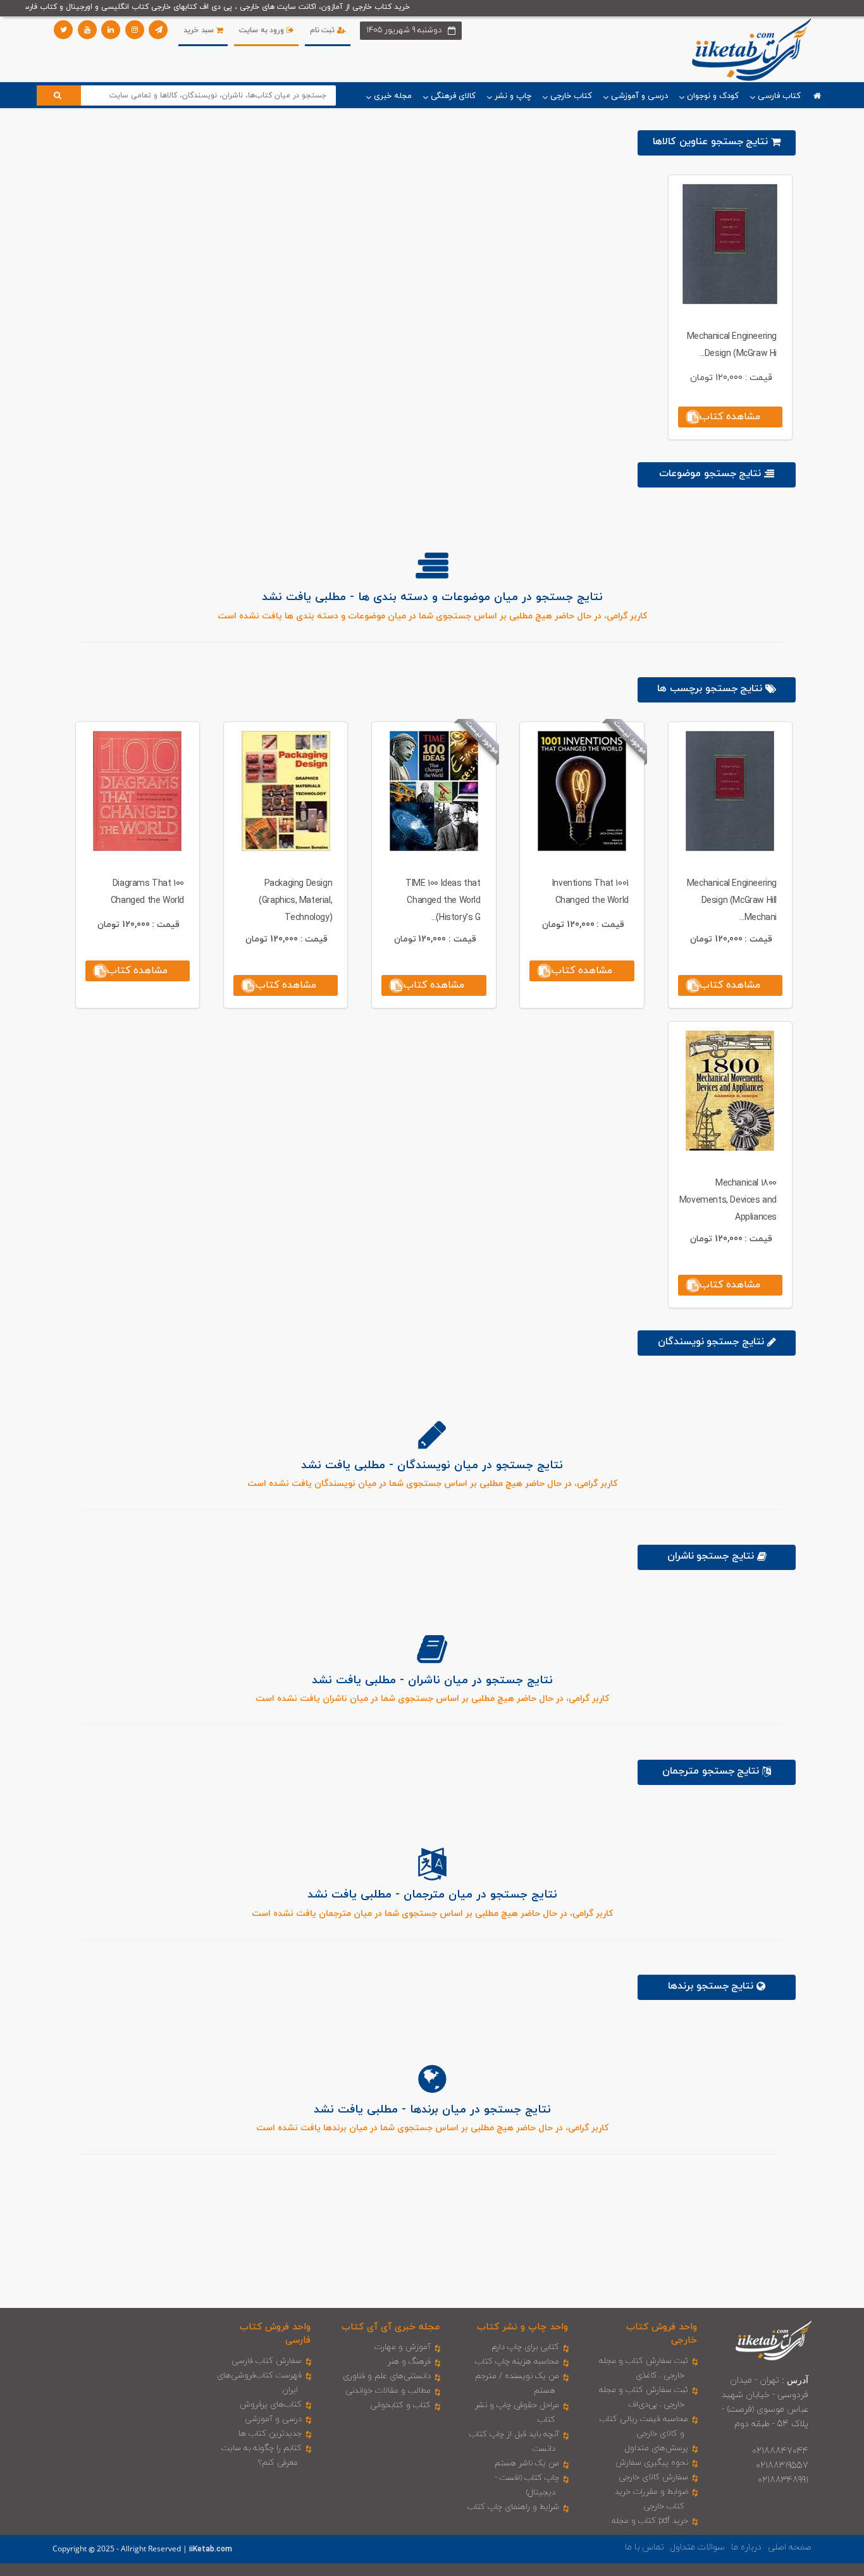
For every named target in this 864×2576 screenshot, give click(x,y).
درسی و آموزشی (273, 2419)
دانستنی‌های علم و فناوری (387, 2376)
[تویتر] (63, 30)
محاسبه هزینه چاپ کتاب (517, 2362)
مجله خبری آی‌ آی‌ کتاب (391, 2327)
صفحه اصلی (790, 2547)
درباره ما (746, 2547)
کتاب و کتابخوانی (400, 2405)
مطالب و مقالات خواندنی (388, 2391)
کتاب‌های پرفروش (271, 2405)
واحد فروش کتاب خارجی (662, 2334)
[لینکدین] (111, 30)
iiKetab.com (211, 2549)
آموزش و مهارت (403, 2347)
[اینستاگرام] (135, 30)
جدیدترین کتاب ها (270, 2434)
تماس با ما (645, 2547)
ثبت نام (324, 30)
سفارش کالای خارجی (653, 2477)
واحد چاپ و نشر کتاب (522, 2327)
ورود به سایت (263, 30)
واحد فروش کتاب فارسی (275, 2334)
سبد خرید (200, 30)
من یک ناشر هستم (527, 2463)
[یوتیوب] (87, 30)
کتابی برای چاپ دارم (525, 2347)
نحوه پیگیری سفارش (652, 2463)
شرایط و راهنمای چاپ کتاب (513, 2507)
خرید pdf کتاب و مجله (650, 2521)
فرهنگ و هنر (409, 2362)
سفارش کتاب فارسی (267, 2361)
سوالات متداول (698, 2547)
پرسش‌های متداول (657, 2448)
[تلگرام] (158, 30)
